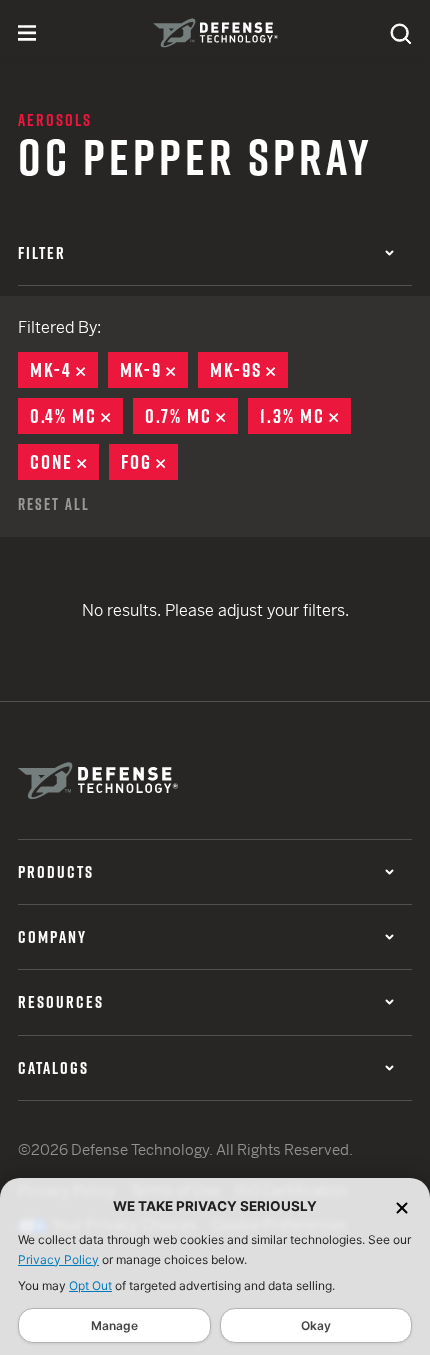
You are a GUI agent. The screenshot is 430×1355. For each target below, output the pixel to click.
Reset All (54, 504)
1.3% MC (305, 416)
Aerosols (55, 120)
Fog (149, 462)
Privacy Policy (58, 1259)
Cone (64, 462)
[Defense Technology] (215, 33)
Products (56, 872)
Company (52, 937)
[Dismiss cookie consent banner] (402, 1206)
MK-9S (249, 370)
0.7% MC (191, 416)
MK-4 (64, 370)
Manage (114, 1325)
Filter (42, 253)
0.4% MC (76, 416)
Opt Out (90, 1285)
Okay (316, 1325)
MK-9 (154, 370)
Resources (61, 1002)
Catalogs (53, 1068)
